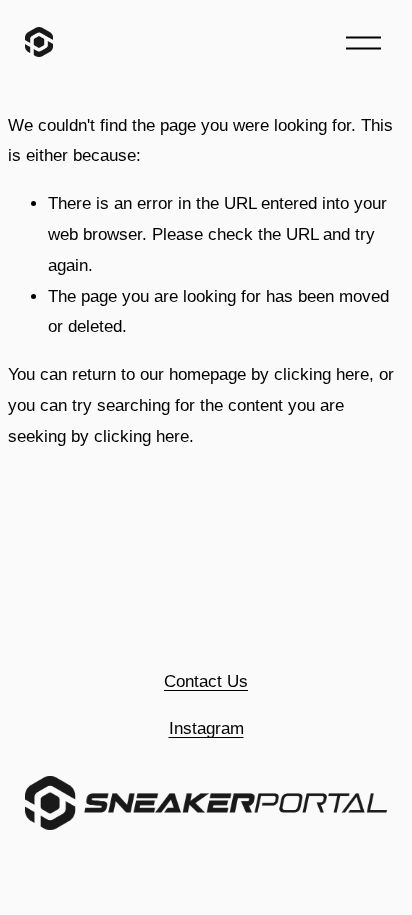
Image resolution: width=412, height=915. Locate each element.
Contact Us (206, 681)
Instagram (206, 728)
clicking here (321, 374)
